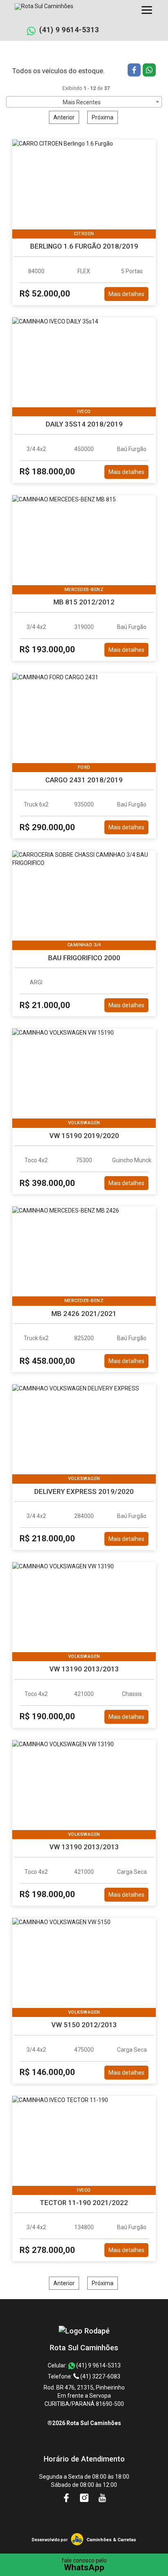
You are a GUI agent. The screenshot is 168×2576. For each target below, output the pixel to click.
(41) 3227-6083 (100, 2376)
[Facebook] (67, 2498)
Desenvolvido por (50, 2540)
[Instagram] (85, 2498)
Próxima (103, 117)
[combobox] (84, 102)
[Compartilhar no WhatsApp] (149, 71)
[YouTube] (102, 2498)
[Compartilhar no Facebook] (135, 71)
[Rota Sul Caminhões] (84, 2331)
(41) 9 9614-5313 (69, 30)
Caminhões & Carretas (111, 2540)
